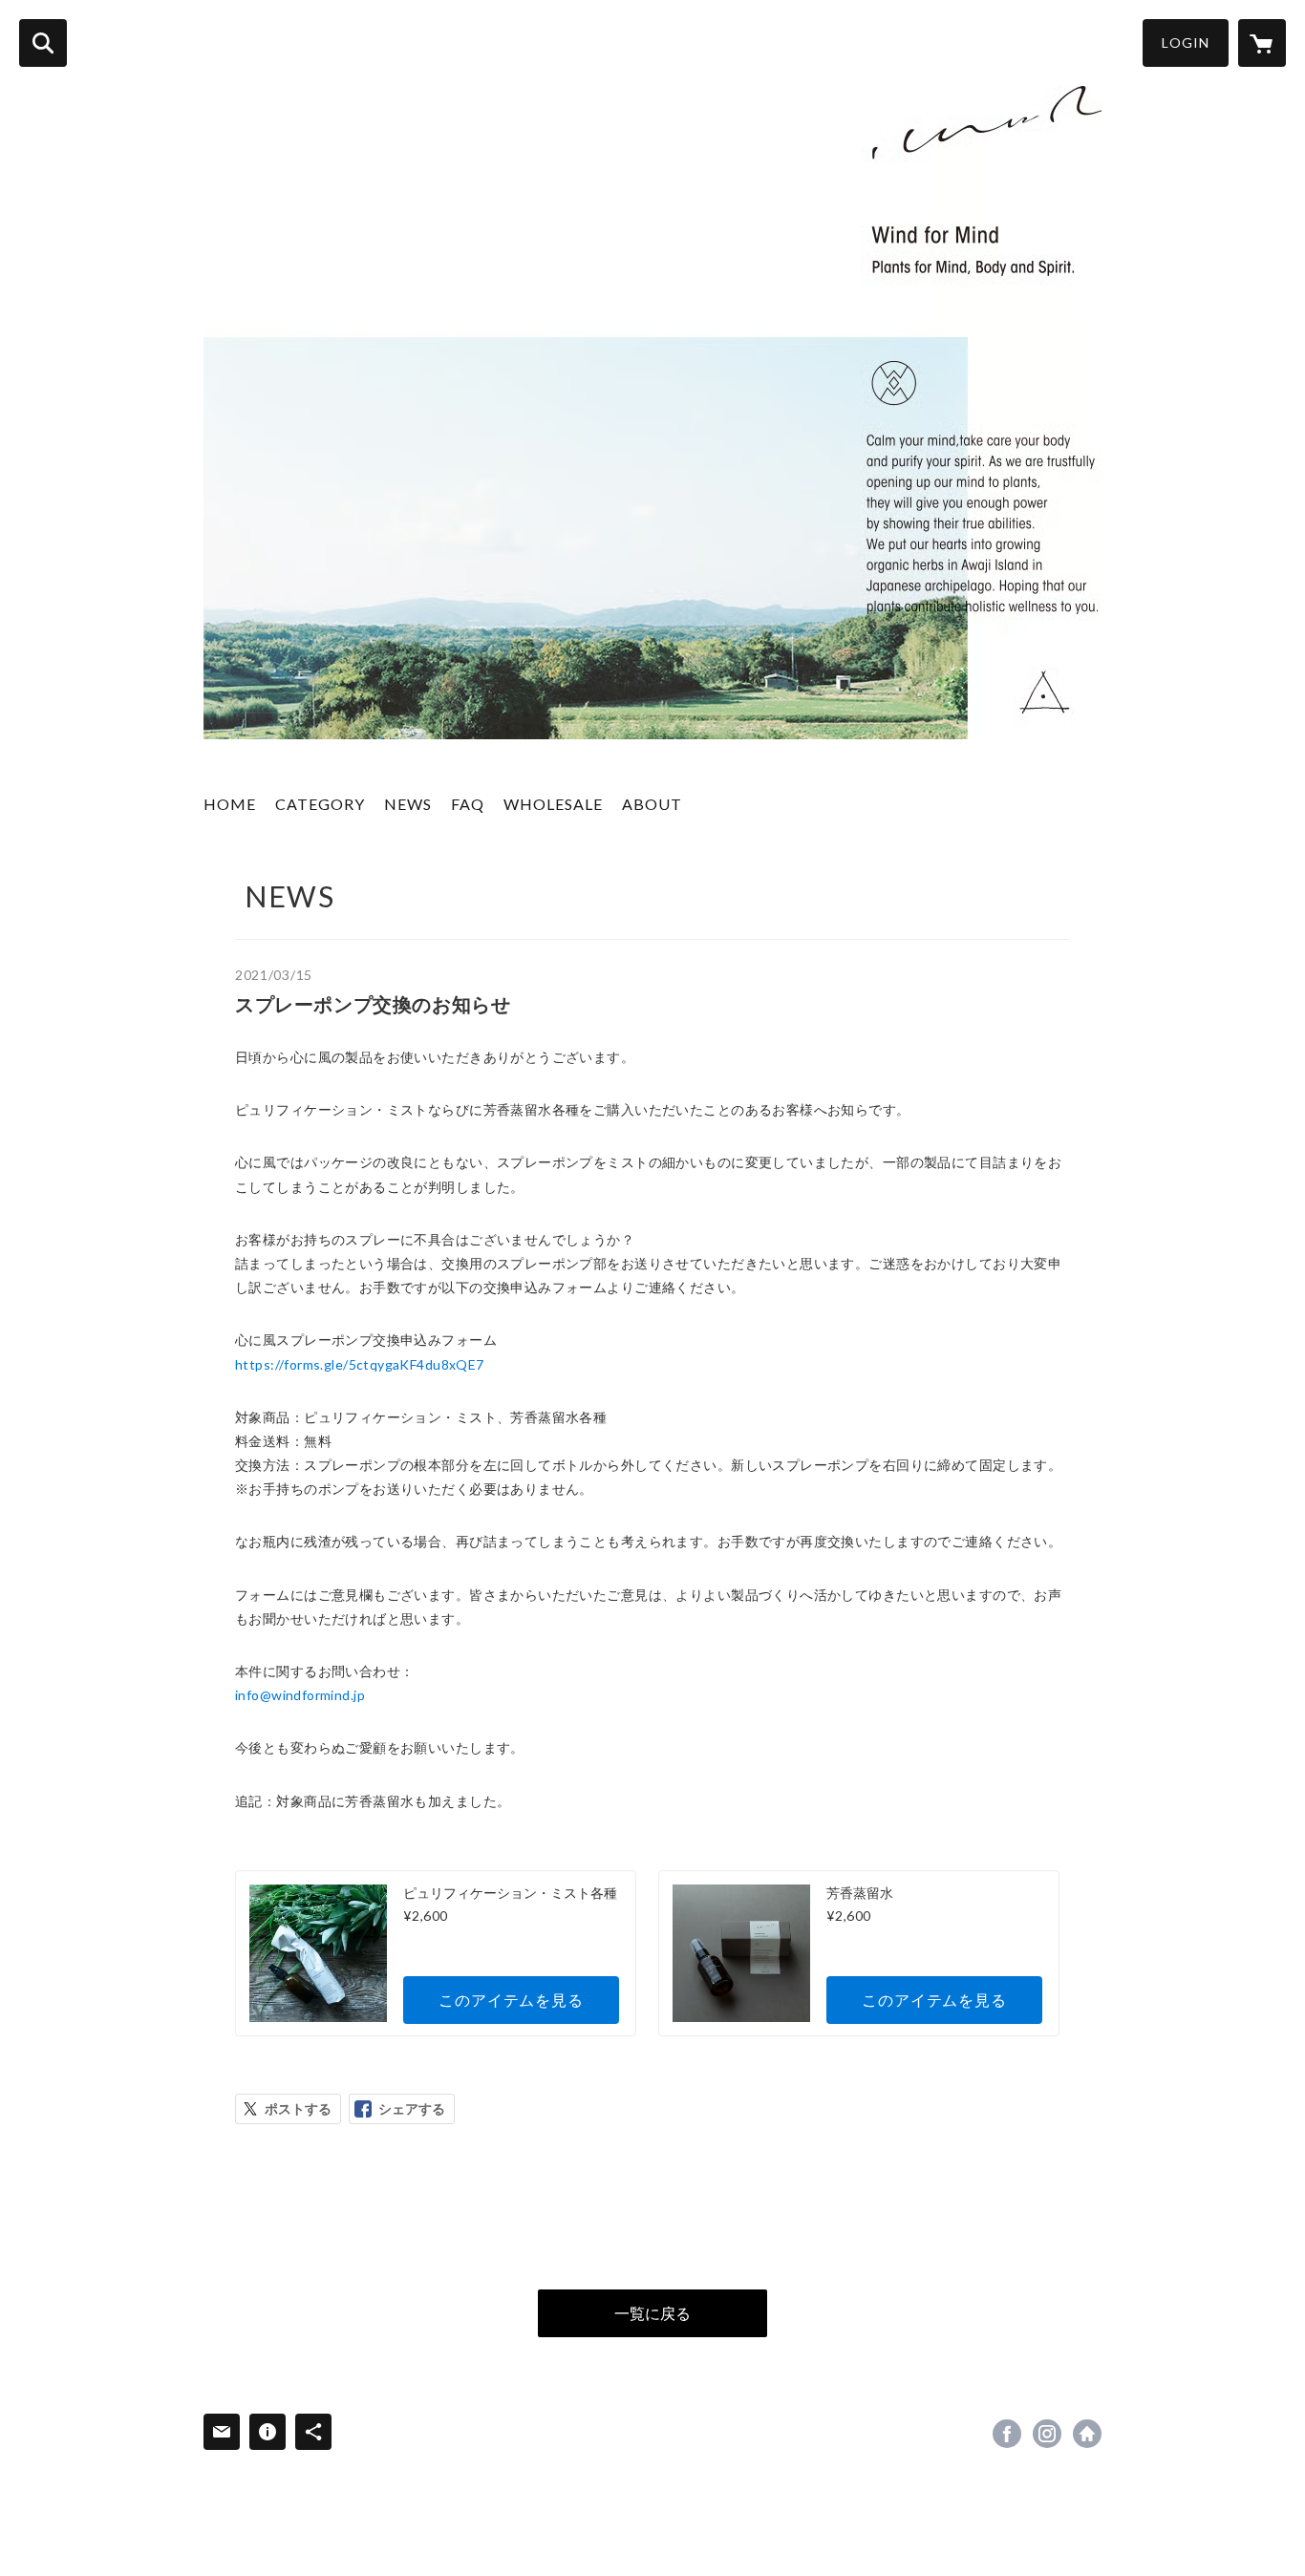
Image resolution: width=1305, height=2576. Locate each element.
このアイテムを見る (511, 2000)
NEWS (408, 804)
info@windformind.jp (300, 1695)
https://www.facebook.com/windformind (1007, 2434)
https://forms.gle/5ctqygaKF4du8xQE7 (360, 1364)
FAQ (468, 804)
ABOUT (652, 804)
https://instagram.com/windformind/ (1047, 2434)
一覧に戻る (652, 2313)
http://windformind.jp (1087, 2434)
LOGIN (1186, 43)
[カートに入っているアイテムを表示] (1262, 43)
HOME (230, 804)
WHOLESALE (553, 804)
